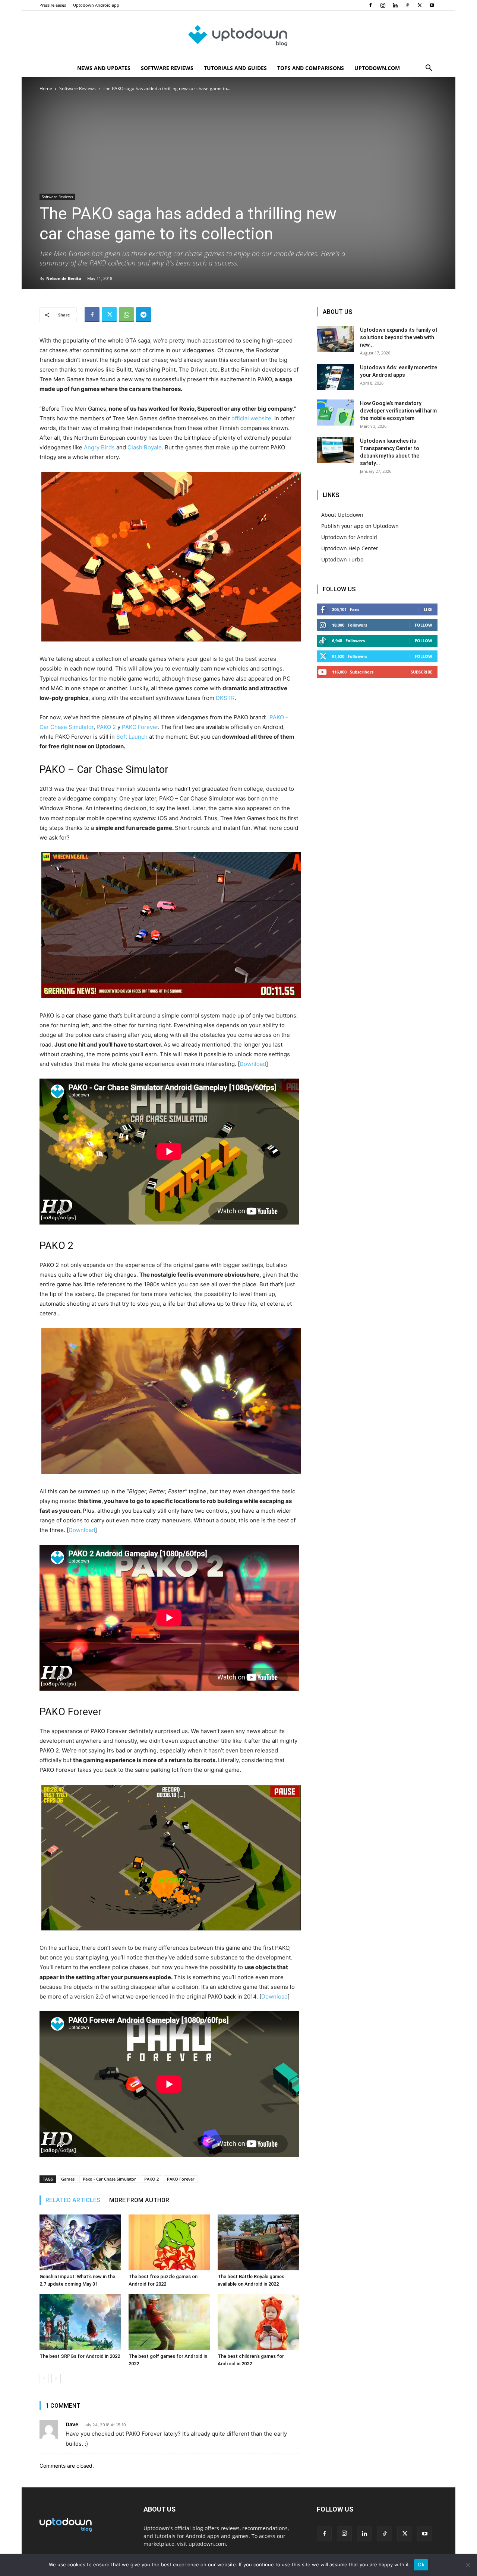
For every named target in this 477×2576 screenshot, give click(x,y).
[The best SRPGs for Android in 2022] (80, 2322)
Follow (424, 625)
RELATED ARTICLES (73, 2200)
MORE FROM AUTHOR (139, 2200)
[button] (429, 69)
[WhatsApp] (126, 315)
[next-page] (56, 2378)
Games (68, 2179)
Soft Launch (132, 737)
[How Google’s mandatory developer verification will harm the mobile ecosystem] (335, 413)
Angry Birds (99, 447)
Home (46, 88)
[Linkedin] (395, 5)
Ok (421, 2564)
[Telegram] (143, 315)
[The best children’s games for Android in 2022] (258, 2322)
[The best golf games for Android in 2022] (169, 2322)
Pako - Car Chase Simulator (109, 2179)
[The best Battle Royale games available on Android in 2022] (258, 2242)
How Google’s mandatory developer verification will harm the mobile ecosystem (398, 411)
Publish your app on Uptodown (360, 526)
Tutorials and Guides (235, 68)
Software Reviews (167, 68)
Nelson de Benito (64, 278)
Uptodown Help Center (350, 548)
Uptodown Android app (96, 5)
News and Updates (104, 68)
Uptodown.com (377, 68)
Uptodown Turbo (342, 559)
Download (253, 1064)
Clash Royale (145, 447)
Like (428, 609)
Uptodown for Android (349, 537)
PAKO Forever (140, 727)
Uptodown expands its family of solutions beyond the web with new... (399, 337)
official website (251, 418)
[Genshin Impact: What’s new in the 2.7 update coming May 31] (80, 2242)
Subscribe (421, 672)
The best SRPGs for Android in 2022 (80, 2356)
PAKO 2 (106, 727)
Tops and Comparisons (311, 68)
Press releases (53, 5)
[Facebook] (370, 5)
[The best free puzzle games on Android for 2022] (169, 2242)
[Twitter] (420, 5)
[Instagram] (383, 5)
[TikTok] (407, 5)
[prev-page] (44, 2378)
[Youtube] (432, 5)
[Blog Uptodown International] (238, 35)
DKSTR (225, 698)
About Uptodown (342, 515)
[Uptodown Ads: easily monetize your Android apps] (335, 377)
